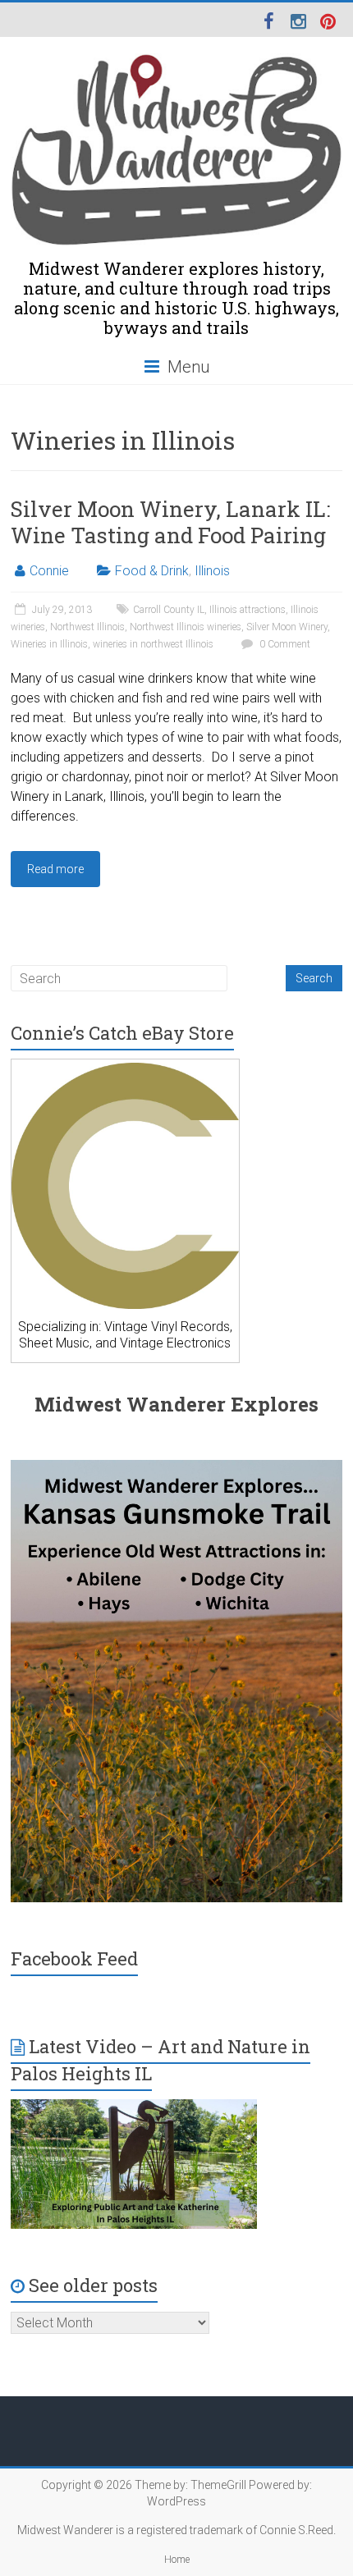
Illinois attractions (248, 610)
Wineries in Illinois (49, 644)
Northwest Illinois (87, 627)
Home (177, 2560)
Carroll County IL (169, 610)
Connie (49, 571)
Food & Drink (152, 571)
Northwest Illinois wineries (186, 627)
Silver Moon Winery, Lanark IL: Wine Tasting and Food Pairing (170, 522)
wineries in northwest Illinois (153, 644)
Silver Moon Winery (287, 627)
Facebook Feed (74, 1958)
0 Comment (284, 644)
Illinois (212, 571)
